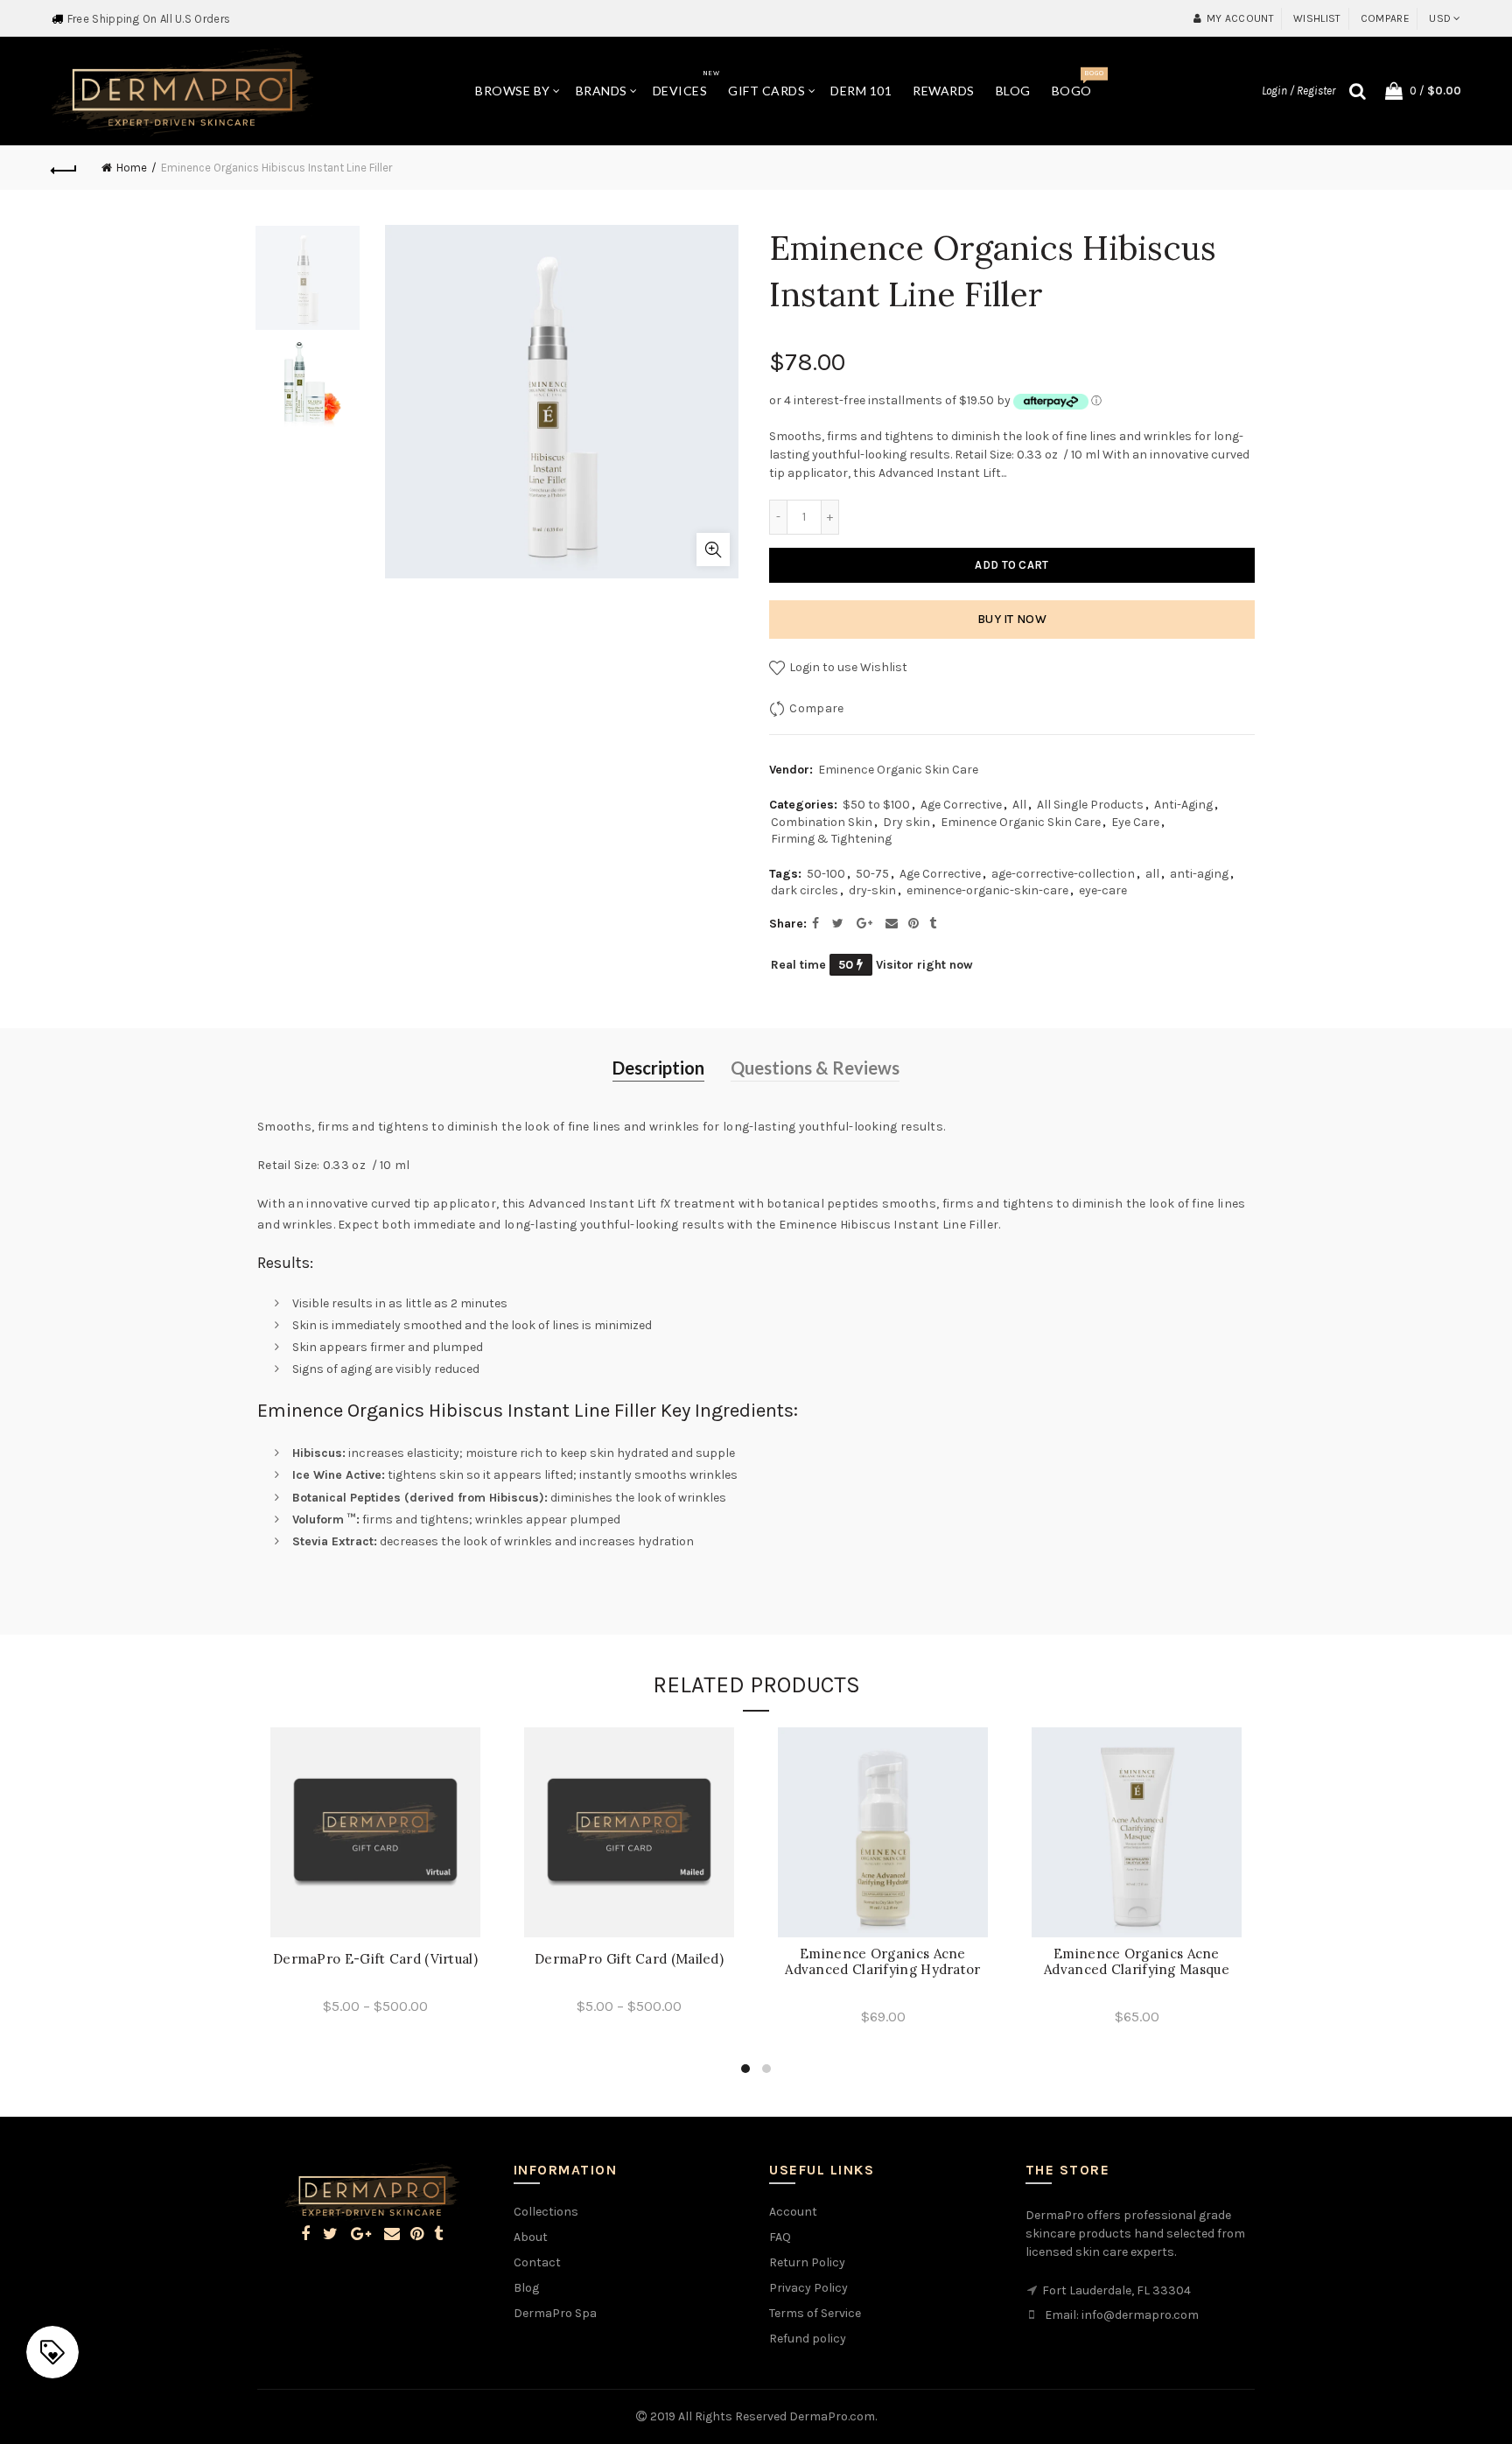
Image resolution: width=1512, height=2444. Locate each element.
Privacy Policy (808, 2288)
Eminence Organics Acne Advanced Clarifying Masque (1137, 1962)
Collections (546, 2212)
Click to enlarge (713, 550)
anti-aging (1199, 874)
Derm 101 (861, 91)
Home (132, 168)
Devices (686, 84)
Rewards (944, 91)
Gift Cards (766, 91)
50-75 (872, 874)
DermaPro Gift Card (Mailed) (629, 1959)
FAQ (780, 2237)
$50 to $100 (876, 805)
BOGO (1078, 84)
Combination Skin (822, 822)
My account (1240, 18)
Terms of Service (815, 2313)
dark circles (805, 890)
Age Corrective (961, 805)
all (1152, 874)
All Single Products (1090, 805)
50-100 (826, 874)
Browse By (513, 91)
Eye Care (1135, 822)
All (1019, 805)
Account (793, 2212)
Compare (1385, 18)
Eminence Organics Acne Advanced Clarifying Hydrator (882, 1962)
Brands (602, 91)
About (531, 2237)
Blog (1013, 91)
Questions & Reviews (815, 1068)
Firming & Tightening (831, 839)
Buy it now (1012, 619)
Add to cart (1011, 565)
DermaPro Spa (555, 2313)
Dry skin (906, 822)
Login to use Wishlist (847, 667)
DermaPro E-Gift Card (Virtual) (375, 1959)
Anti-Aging (1183, 805)
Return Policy (807, 2262)
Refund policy (808, 2339)
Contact (537, 2262)
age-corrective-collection (1063, 874)
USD (1440, 18)
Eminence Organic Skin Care (898, 770)
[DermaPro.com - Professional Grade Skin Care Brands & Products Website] (182, 90)
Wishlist (1317, 18)
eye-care (1103, 890)
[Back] (64, 168)
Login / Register (1298, 91)
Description (658, 1068)
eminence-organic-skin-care (987, 890)
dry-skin (872, 890)
